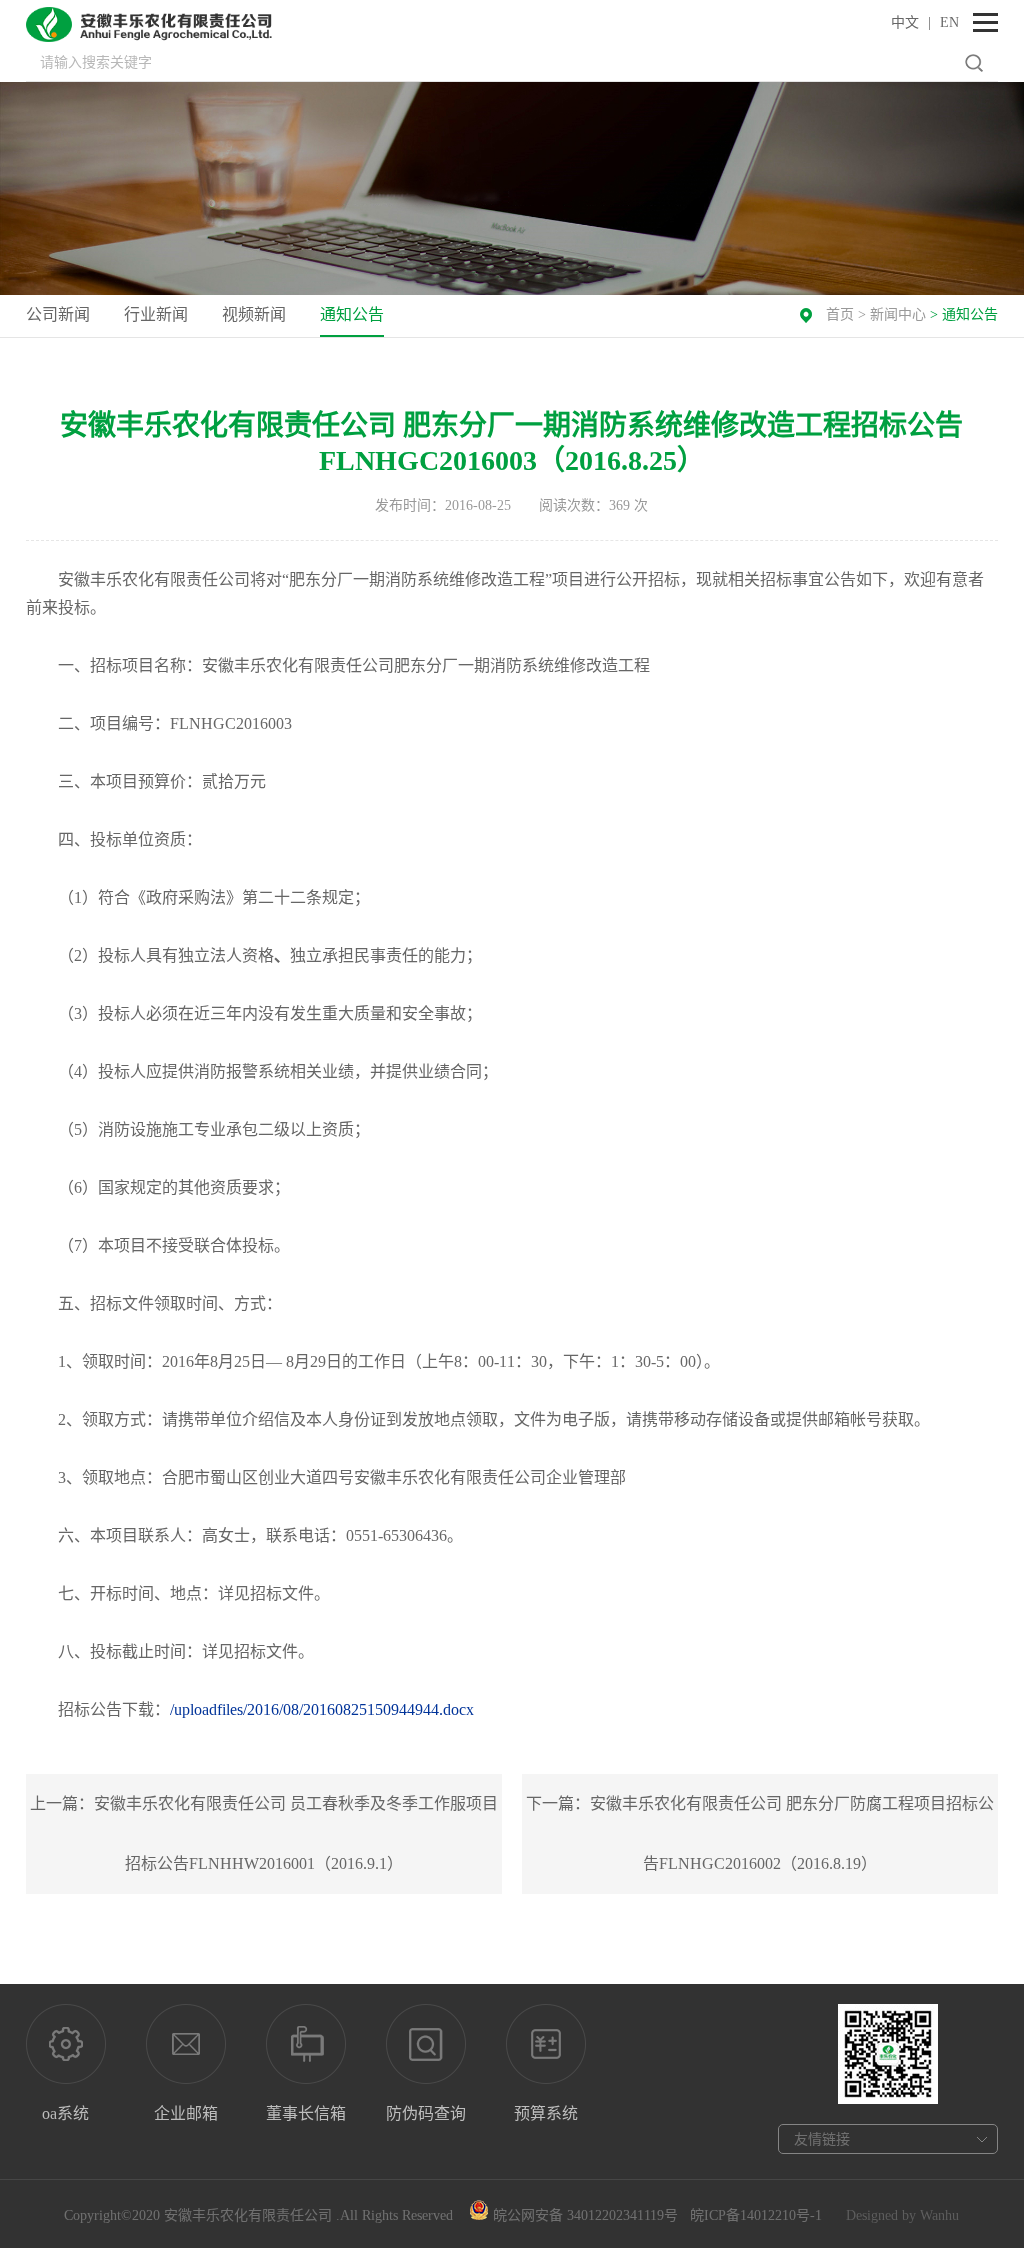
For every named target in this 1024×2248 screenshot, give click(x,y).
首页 (840, 314)
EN (949, 22)
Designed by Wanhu (902, 2215)
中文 (905, 22)
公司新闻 (58, 314)
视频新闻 (254, 314)
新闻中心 (898, 314)
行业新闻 (156, 314)
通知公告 (352, 314)
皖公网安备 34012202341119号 (583, 2215)
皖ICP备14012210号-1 (756, 2215)
